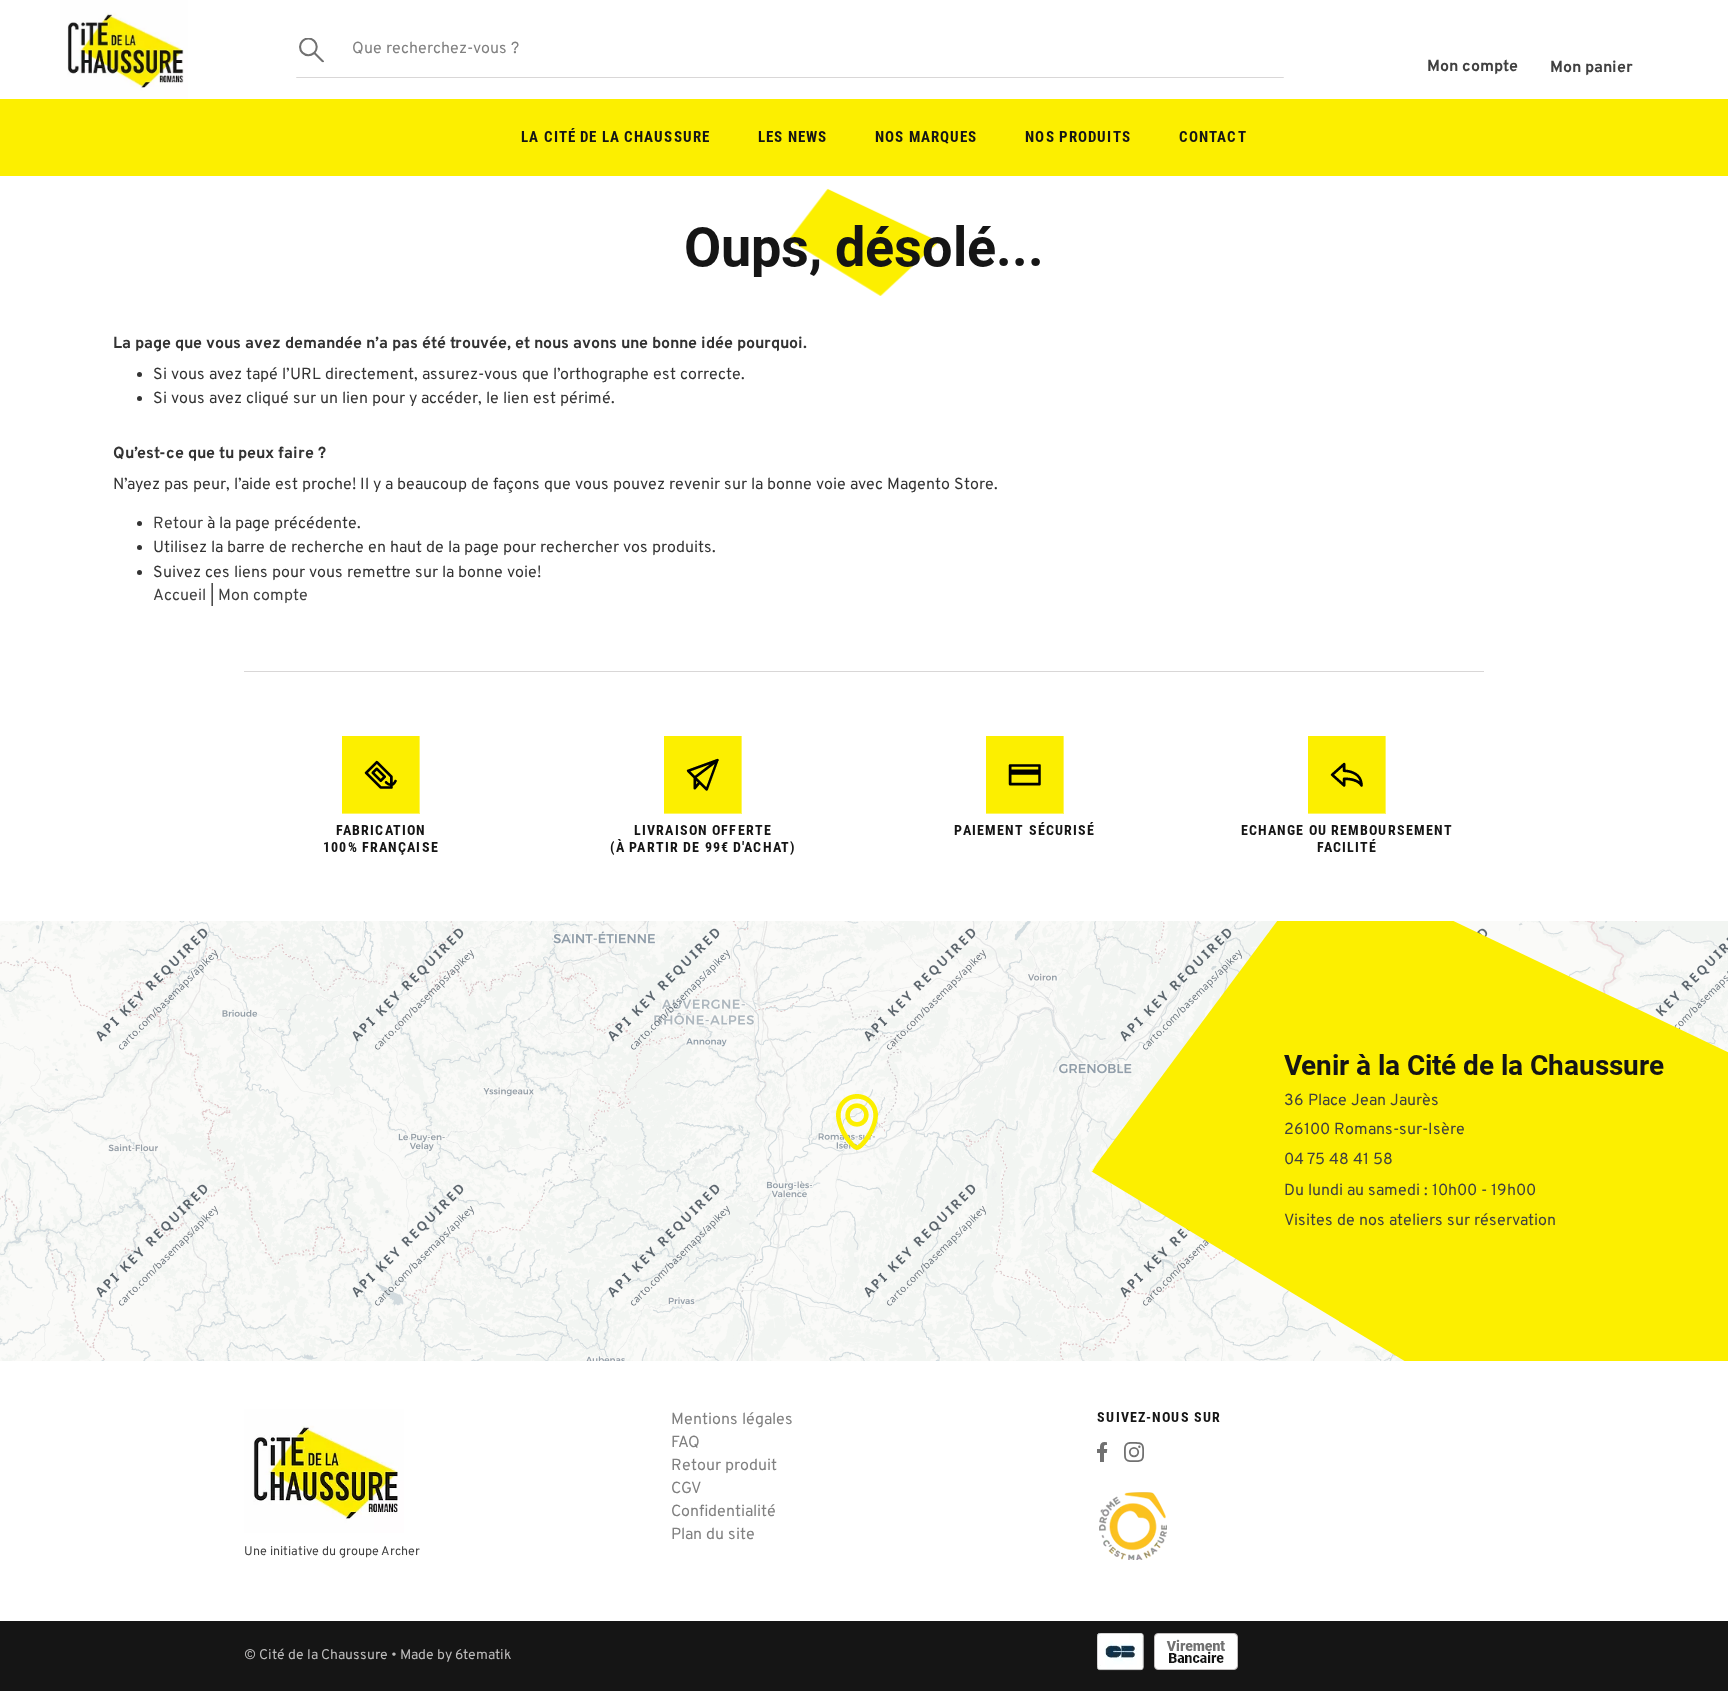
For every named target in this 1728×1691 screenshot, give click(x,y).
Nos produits (1077, 137)
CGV (686, 1489)
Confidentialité (723, 1512)
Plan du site (713, 1535)
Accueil (179, 596)
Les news (792, 137)
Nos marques (926, 137)
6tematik (483, 1655)
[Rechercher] (311, 49)
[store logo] (124, 49)
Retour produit (724, 1466)
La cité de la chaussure (615, 137)
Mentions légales (732, 1420)
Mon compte (1472, 67)
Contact (1213, 137)
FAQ (685, 1443)
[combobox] (790, 50)
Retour (178, 524)
